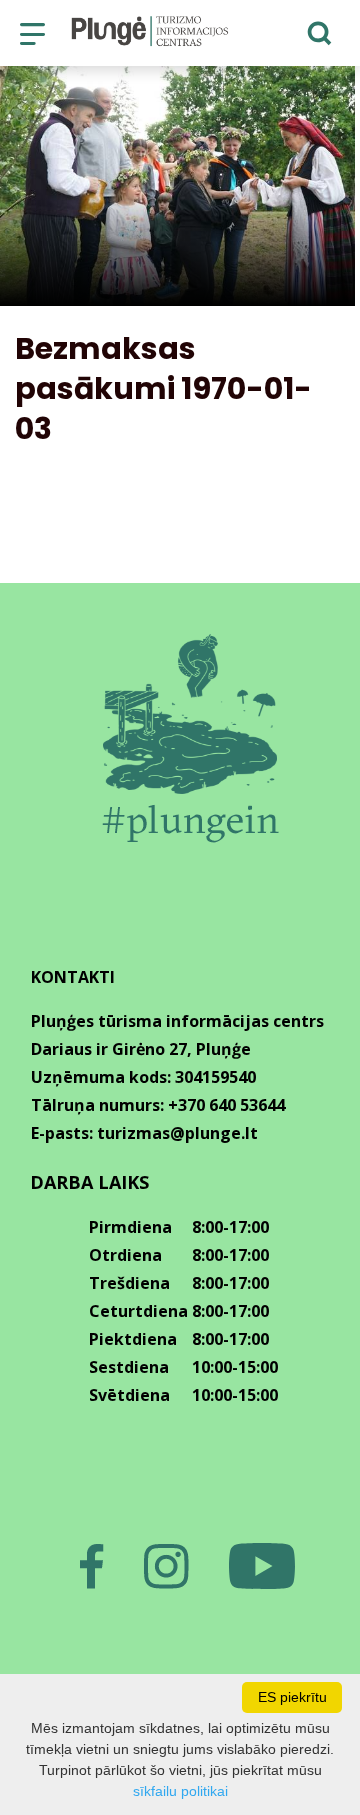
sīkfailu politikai (180, 1791)
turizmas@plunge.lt (177, 1133)
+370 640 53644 (226, 1105)
